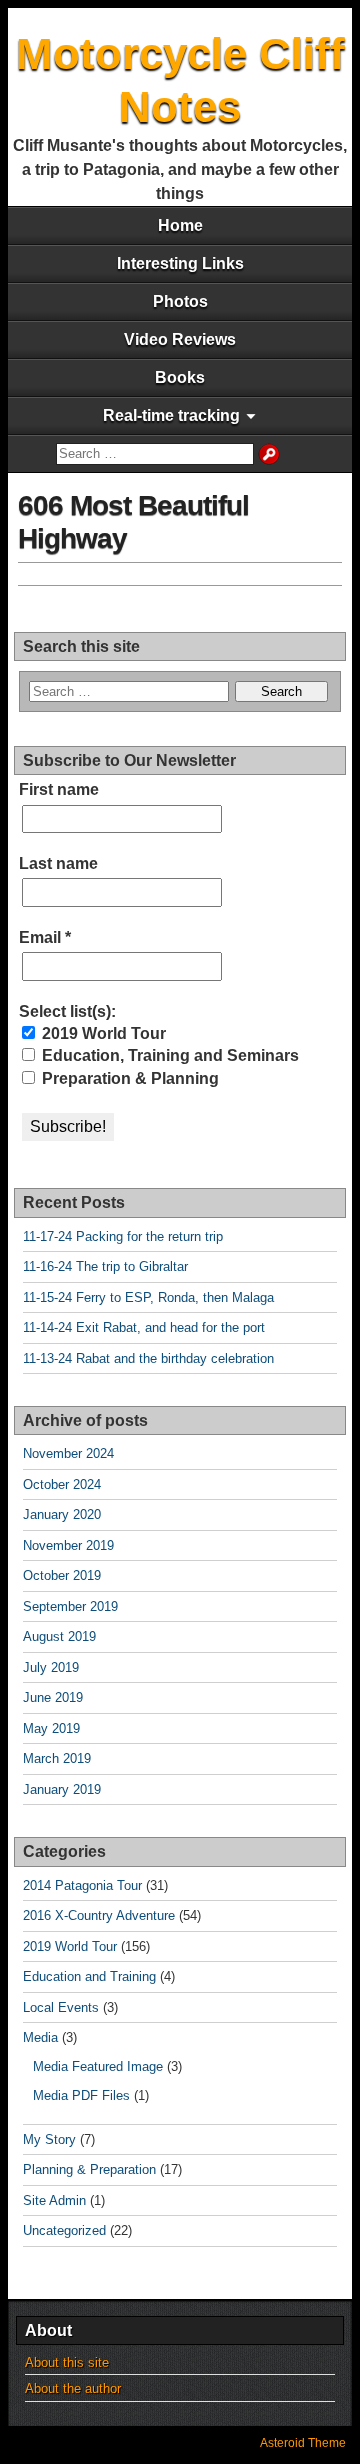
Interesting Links (180, 263)
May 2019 (51, 1728)
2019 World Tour (102, 1033)
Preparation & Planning (128, 1078)
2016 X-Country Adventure (99, 1915)
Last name (58, 863)
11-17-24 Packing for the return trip (123, 1236)
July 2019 (51, 1667)
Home (180, 225)
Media (40, 2037)
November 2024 (68, 1453)
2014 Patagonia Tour (82, 1885)
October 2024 (62, 1484)
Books (180, 377)
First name (59, 789)
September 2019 (70, 1606)
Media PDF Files (81, 2095)
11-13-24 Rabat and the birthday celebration (148, 1358)
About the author (73, 2388)
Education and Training (89, 1976)
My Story (49, 2139)
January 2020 (62, 1514)
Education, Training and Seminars (168, 1055)
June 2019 (53, 1697)
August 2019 (59, 1636)
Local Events (61, 2007)
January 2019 (62, 1789)
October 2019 (62, 1575)
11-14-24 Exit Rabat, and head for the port (144, 1327)
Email (45, 937)
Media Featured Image (98, 2066)
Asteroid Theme (303, 2443)
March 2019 (57, 1758)
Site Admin (54, 2200)
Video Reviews (180, 339)
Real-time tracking (171, 415)
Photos (180, 301)
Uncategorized (64, 2230)
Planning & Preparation (89, 2169)
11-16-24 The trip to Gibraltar (105, 1266)
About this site (67, 2362)
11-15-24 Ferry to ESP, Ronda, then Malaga (148, 1297)
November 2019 (68, 1545)
